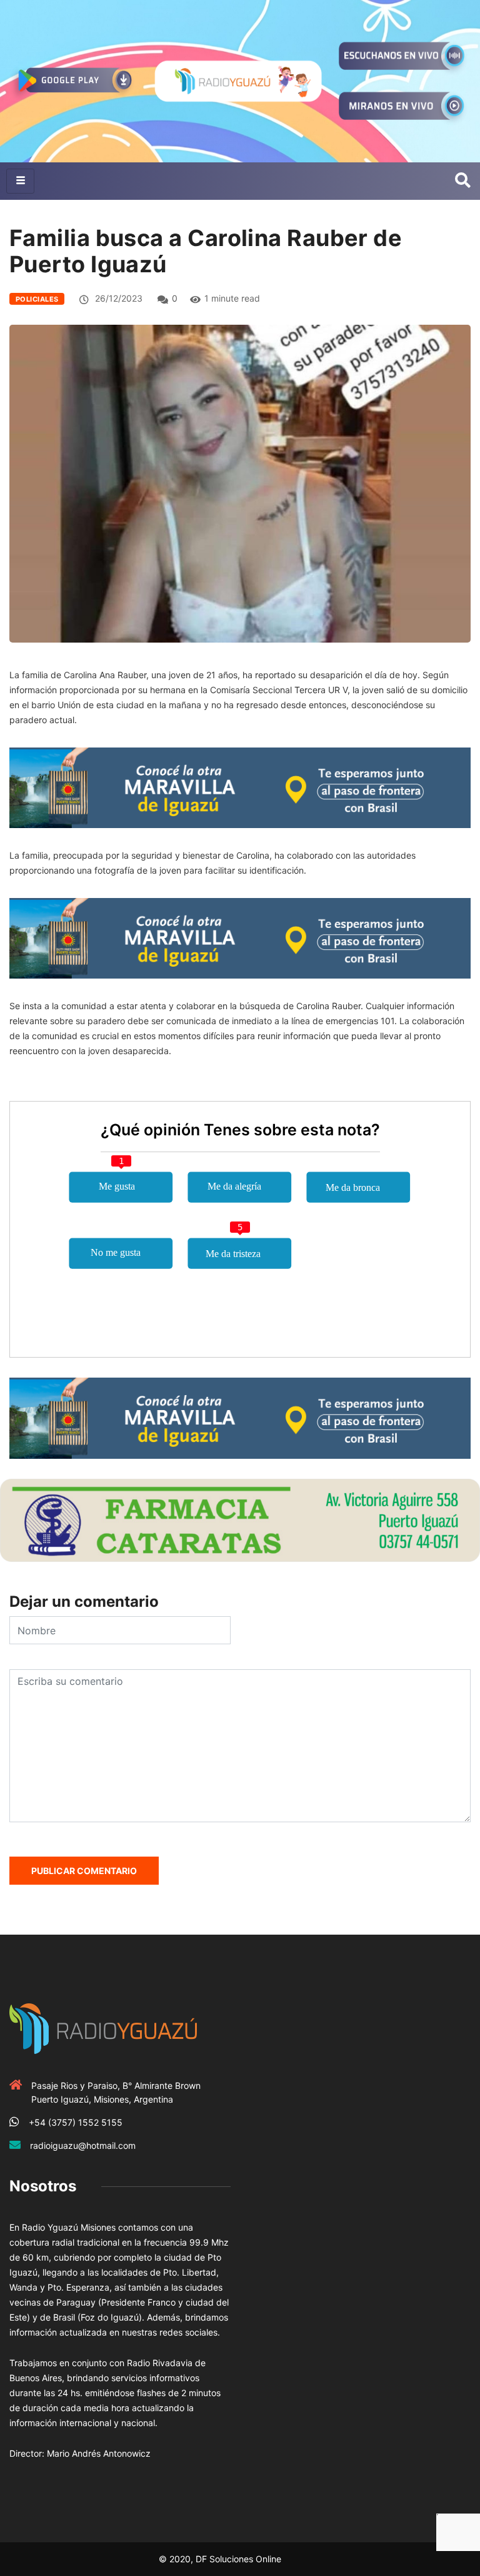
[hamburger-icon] (20, 181)
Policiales (37, 299)
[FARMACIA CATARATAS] (240, 1519)
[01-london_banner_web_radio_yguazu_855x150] (240, 787)
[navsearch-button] (463, 181)
